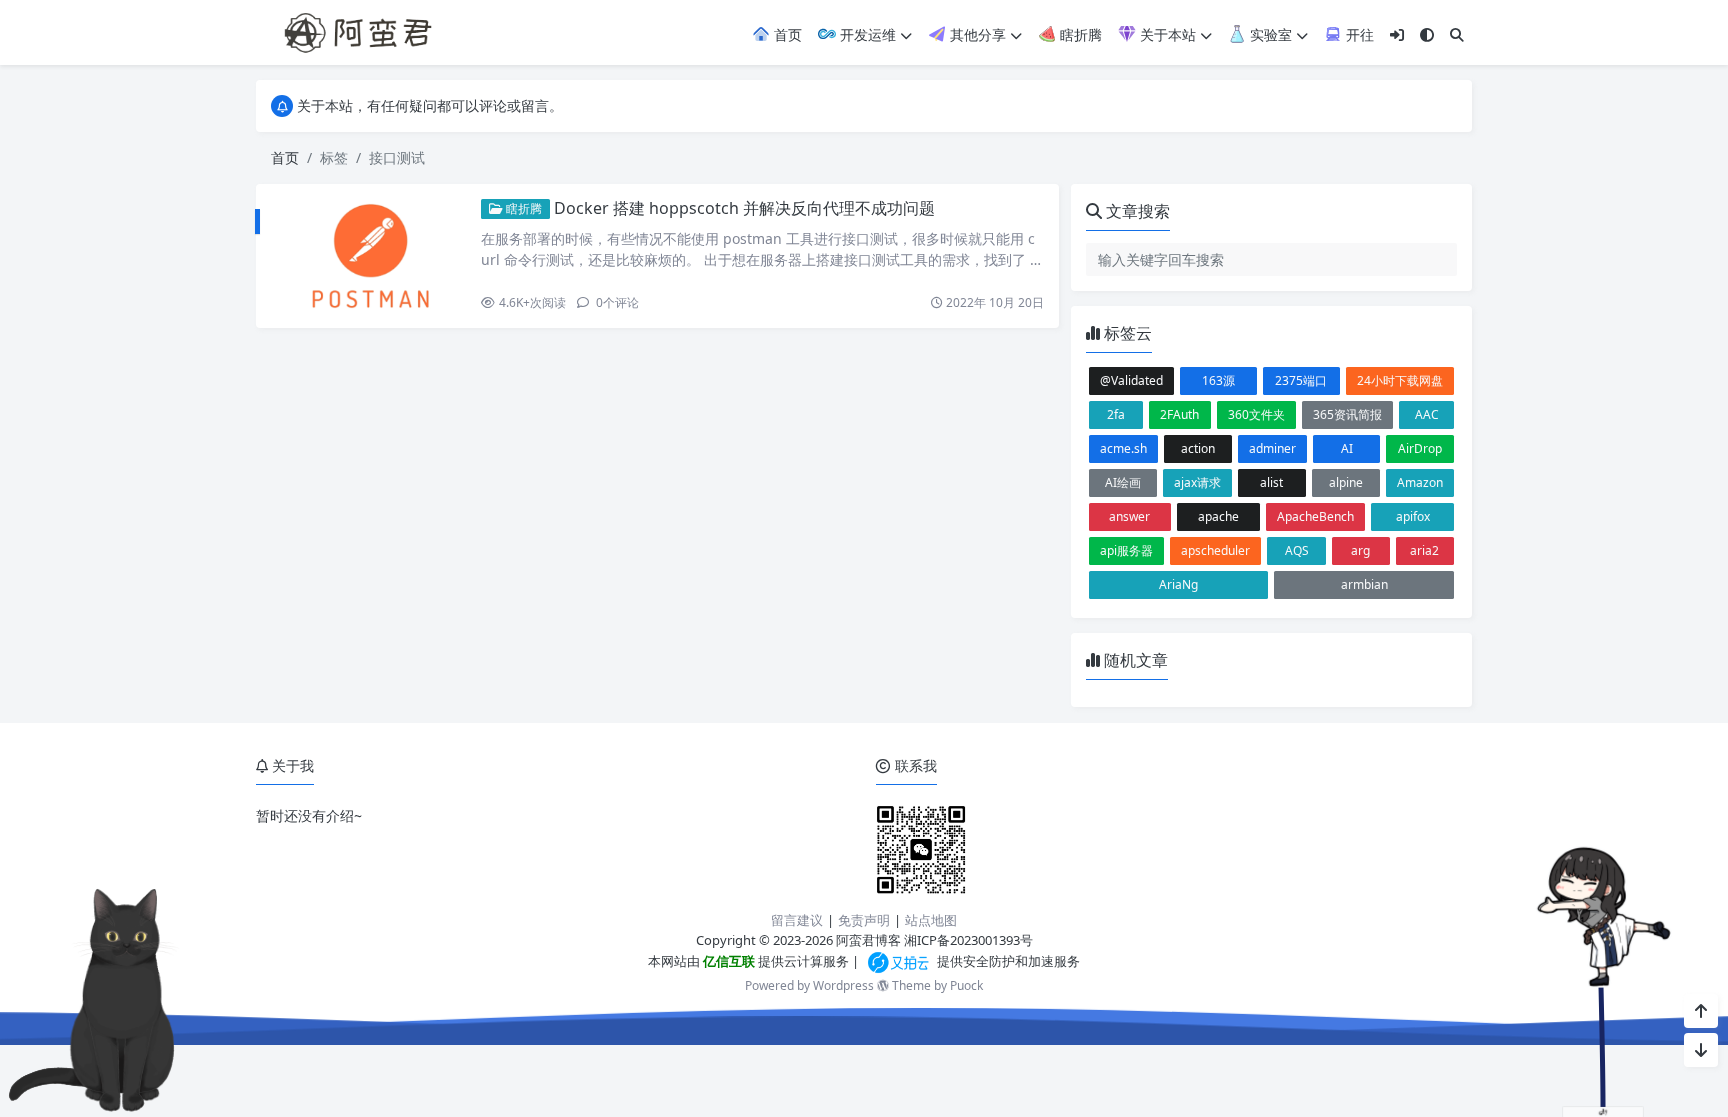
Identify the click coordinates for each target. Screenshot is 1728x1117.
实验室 (1269, 34)
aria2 (1424, 550)
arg (1360, 550)
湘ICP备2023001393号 (968, 940)
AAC (1427, 414)
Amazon (1420, 482)
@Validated (1131, 380)
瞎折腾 (1079, 34)
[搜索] (1457, 34)
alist (1271, 482)
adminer (1272, 448)
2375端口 (1301, 380)
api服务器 (1126, 550)
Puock (966, 985)
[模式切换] (1427, 34)
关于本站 (1166, 34)
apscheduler (1215, 550)
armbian (1364, 584)
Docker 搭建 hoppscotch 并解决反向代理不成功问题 (744, 208)
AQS (1297, 550)
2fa (1116, 414)
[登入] (1397, 34)
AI (1347, 448)
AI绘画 (1123, 482)
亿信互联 (727, 961)
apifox (1413, 516)
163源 (1218, 380)
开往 (1358, 34)
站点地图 (931, 920)
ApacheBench (1315, 516)
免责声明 (864, 920)
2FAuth (1179, 414)
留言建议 (797, 920)
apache (1218, 516)
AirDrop (1420, 448)
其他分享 (976, 34)
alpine (1346, 482)
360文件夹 (1256, 414)
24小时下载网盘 (1400, 380)
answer (1129, 516)
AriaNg (1178, 584)
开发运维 (866, 34)
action (1198, 448)
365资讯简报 (1347, 414)
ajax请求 (1197, 482)
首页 (786, 34)
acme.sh (1123, 448)
